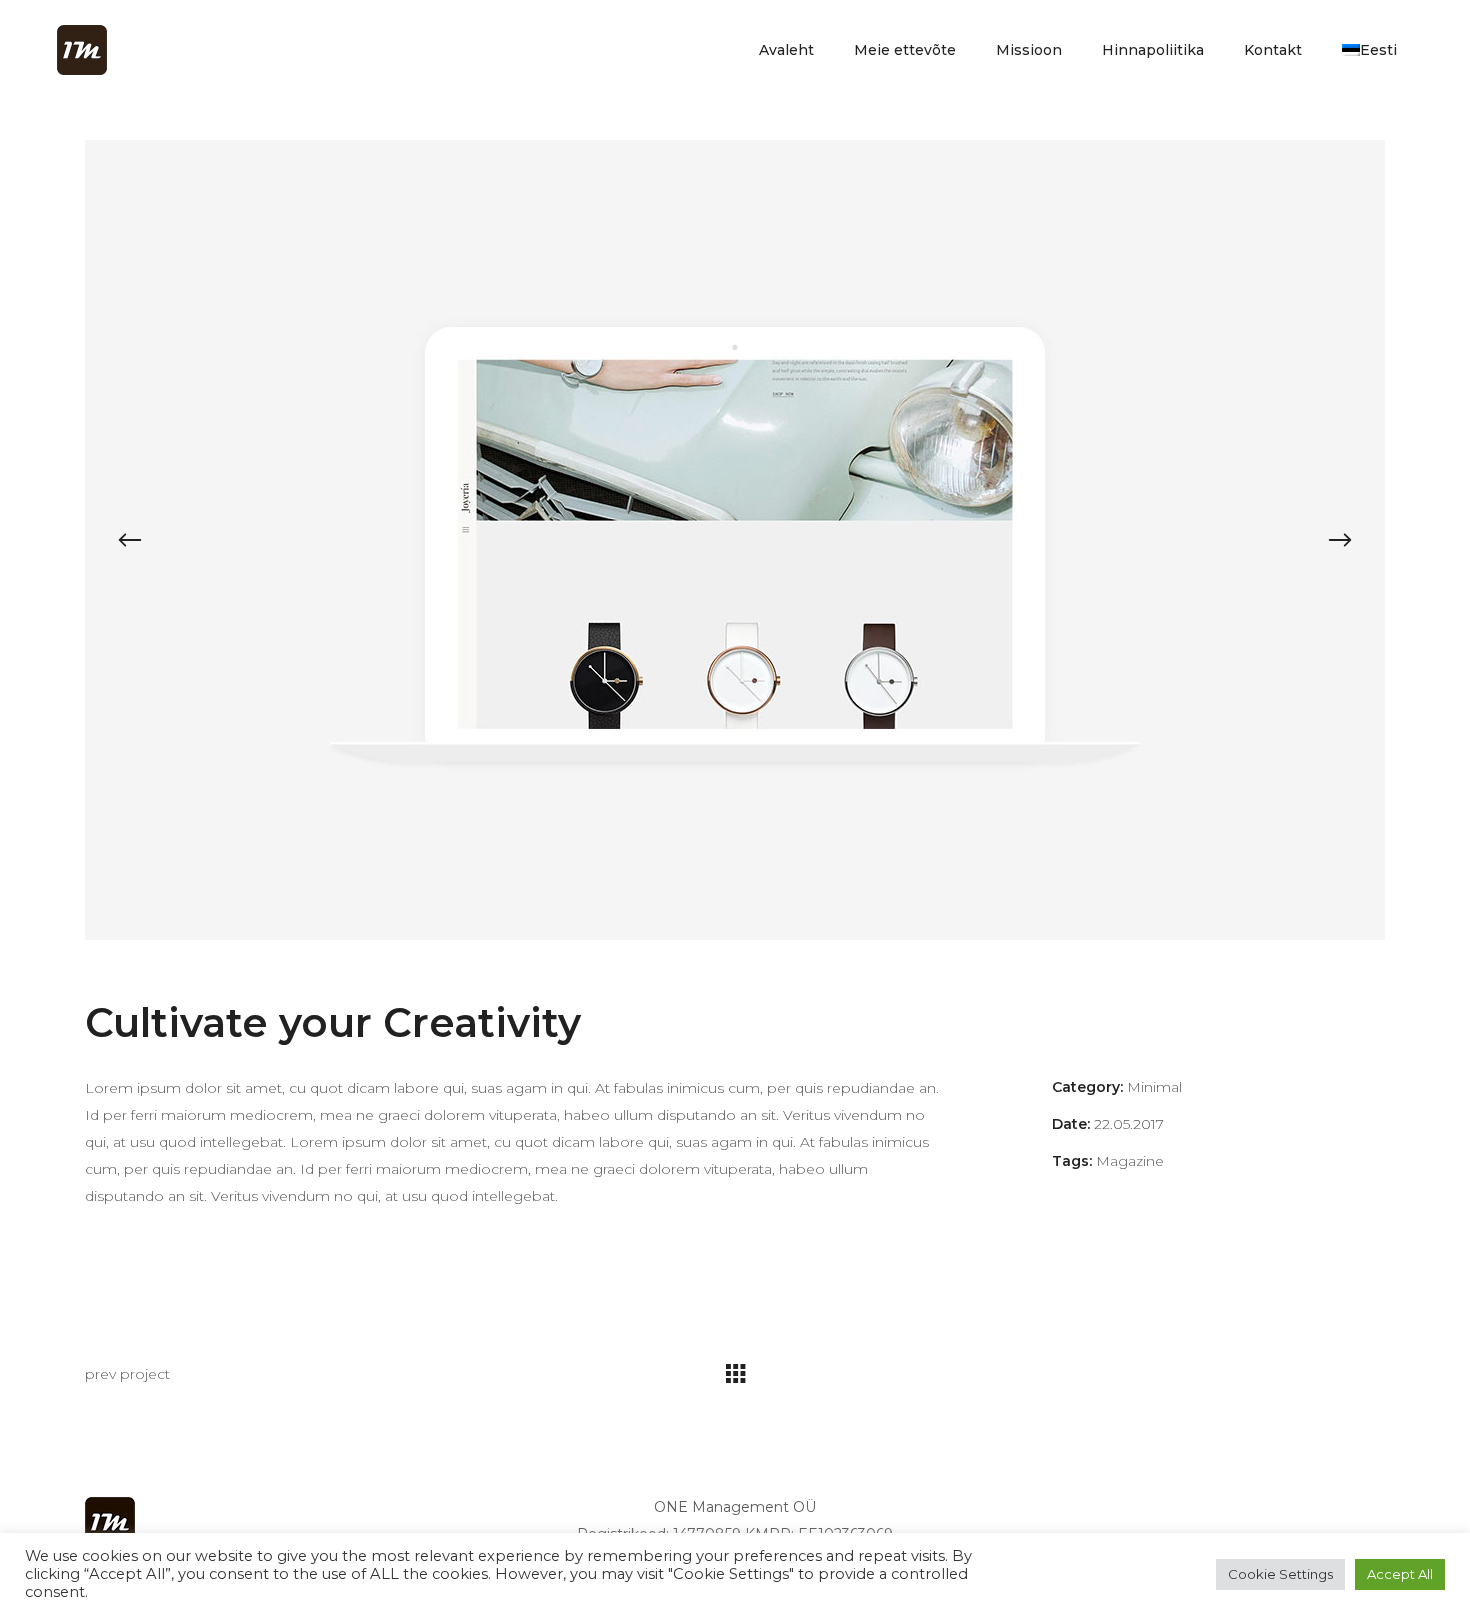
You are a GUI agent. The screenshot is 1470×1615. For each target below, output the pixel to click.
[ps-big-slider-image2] (735, 540)
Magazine (1130, 1161)
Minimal (1154, 1087)
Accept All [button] (1400, 1574)
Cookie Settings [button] (1280, 1574)
